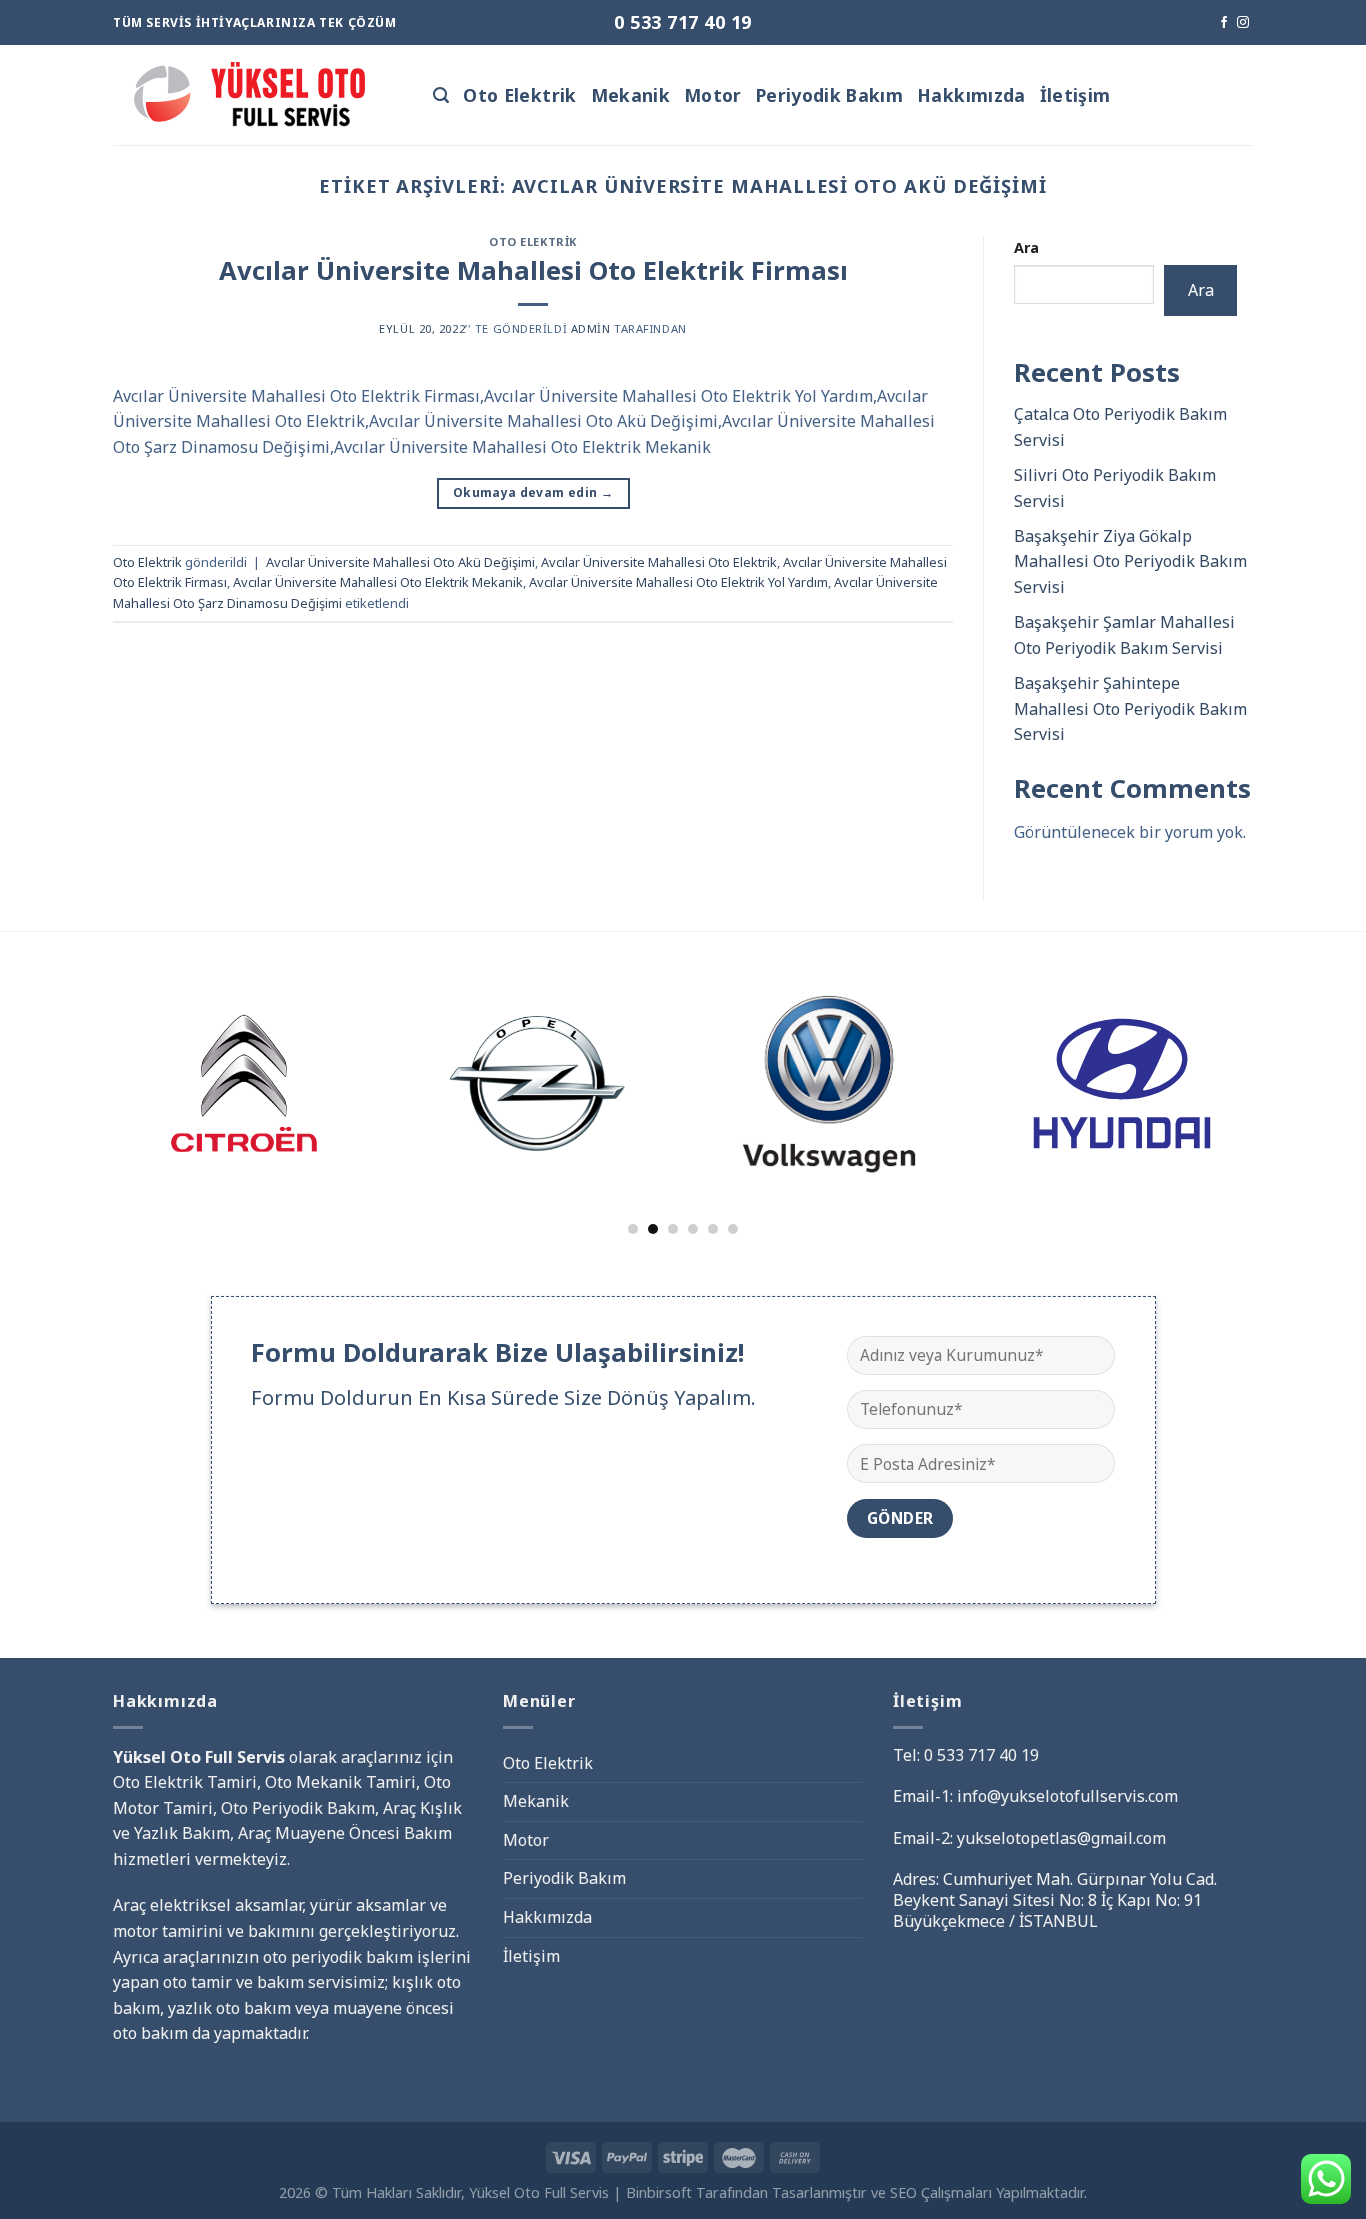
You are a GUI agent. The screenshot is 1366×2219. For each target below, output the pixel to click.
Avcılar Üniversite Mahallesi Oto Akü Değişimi (400, 562)
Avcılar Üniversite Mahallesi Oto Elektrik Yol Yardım (678, 582)
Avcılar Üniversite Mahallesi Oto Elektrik (659, 562)
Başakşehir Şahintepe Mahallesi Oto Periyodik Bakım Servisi (1130, 708)
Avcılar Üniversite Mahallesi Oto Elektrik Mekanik (378, 582)
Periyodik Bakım (829, 95)
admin (591, 328)
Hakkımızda (971, 95)
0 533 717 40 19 (981, 1755)
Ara (1026, 247)
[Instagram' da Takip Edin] (1243, 23)
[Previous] (87, 1055)
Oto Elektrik (519, 95)
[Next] (1279, 1055)
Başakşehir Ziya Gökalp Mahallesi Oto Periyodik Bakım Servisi (1130, 561)
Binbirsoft (659, 2192)
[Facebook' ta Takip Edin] (1224, 23)
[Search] (441, 95)
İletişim (1075, 95)
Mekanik (630, 95)
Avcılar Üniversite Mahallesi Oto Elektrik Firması (533, 270)
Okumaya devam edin (533, 492)
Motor (713, 95)
